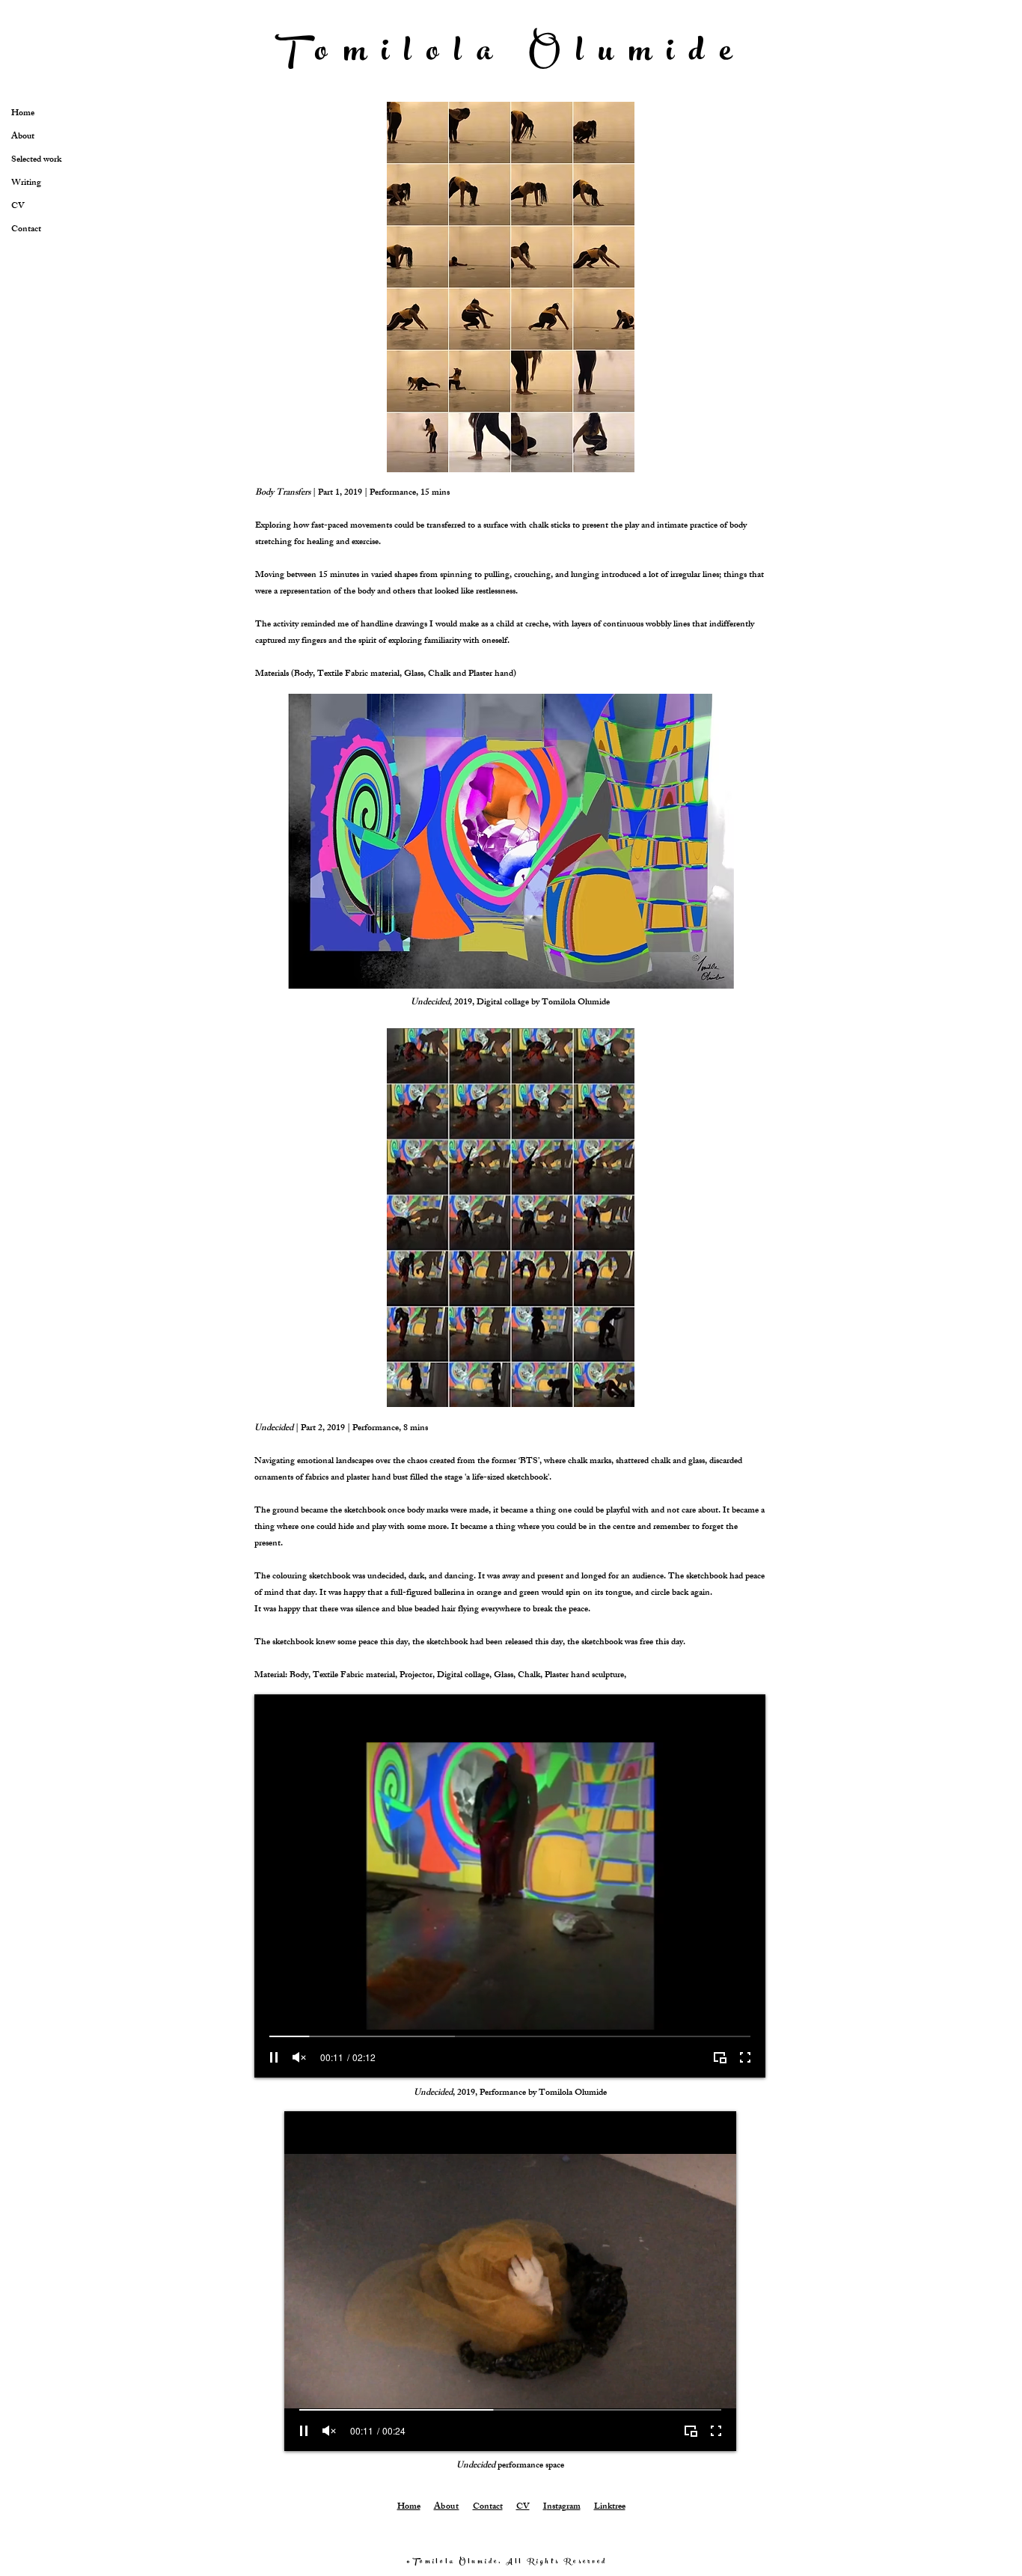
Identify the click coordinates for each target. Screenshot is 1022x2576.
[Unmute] (299, 2057)
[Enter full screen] (745, 2057)
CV (523, 2507)
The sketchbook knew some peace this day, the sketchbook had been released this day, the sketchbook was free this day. (470, 1643)
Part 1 (329, 493)
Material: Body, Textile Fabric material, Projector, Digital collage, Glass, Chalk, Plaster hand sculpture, (440, 1676)
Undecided (275, 1429)
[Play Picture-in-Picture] (720, 2057)
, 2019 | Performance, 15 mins (395, 493)
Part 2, (313, 1429)
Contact (488, 2507)
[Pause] (274, 2057)
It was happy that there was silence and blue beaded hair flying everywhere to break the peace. (422, 1610)
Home (409, 2507)
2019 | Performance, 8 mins (376, 1429)
